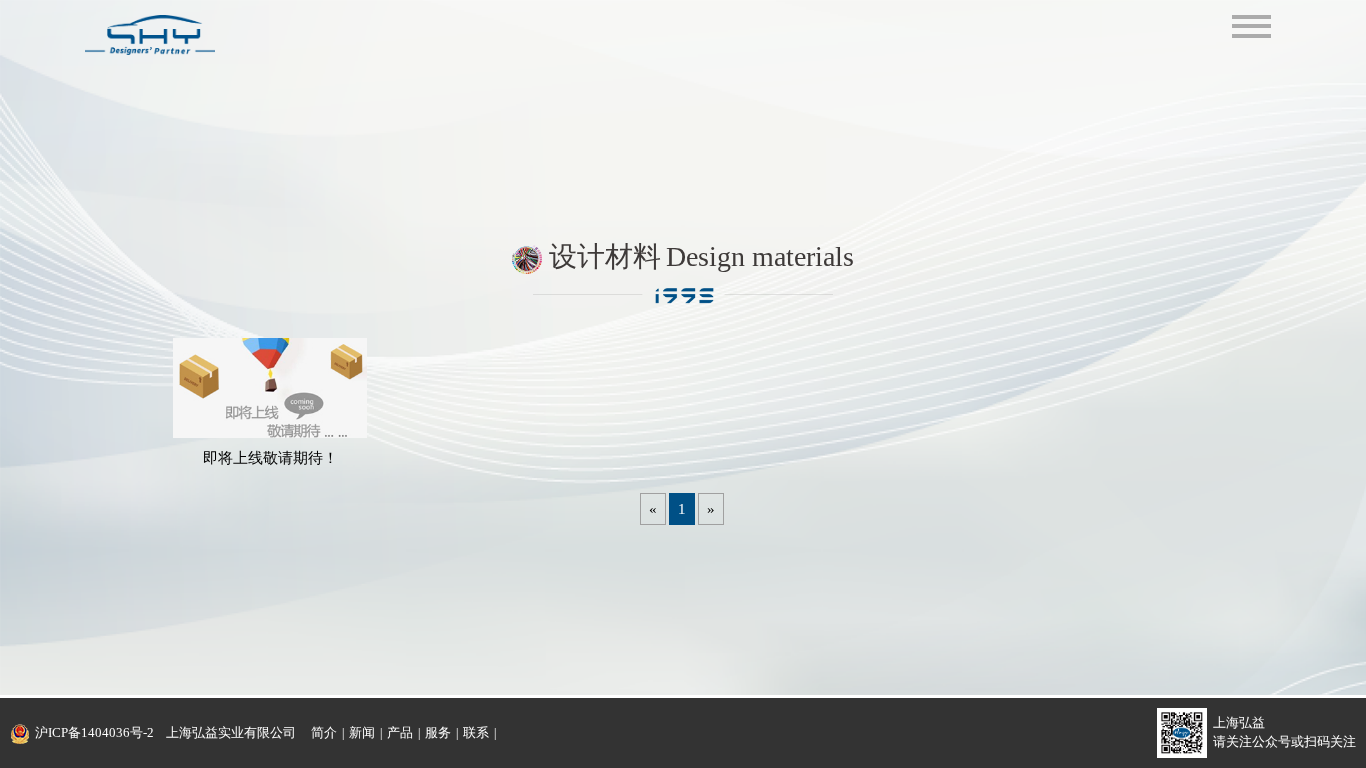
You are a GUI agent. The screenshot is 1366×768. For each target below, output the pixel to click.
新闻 (362, 732)
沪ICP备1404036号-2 (94, 732)
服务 (438, 732)
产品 (400, 732)
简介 (324, 732)
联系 (476, 732)
